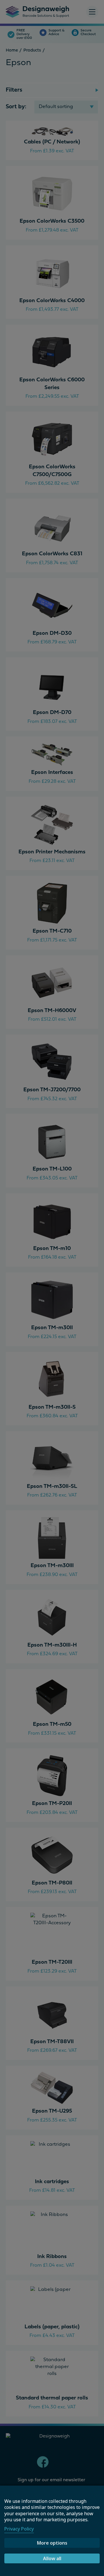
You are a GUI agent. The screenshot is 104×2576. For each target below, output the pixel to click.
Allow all (52, 2558)
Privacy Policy (19, 2529)
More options (52, 2543)
